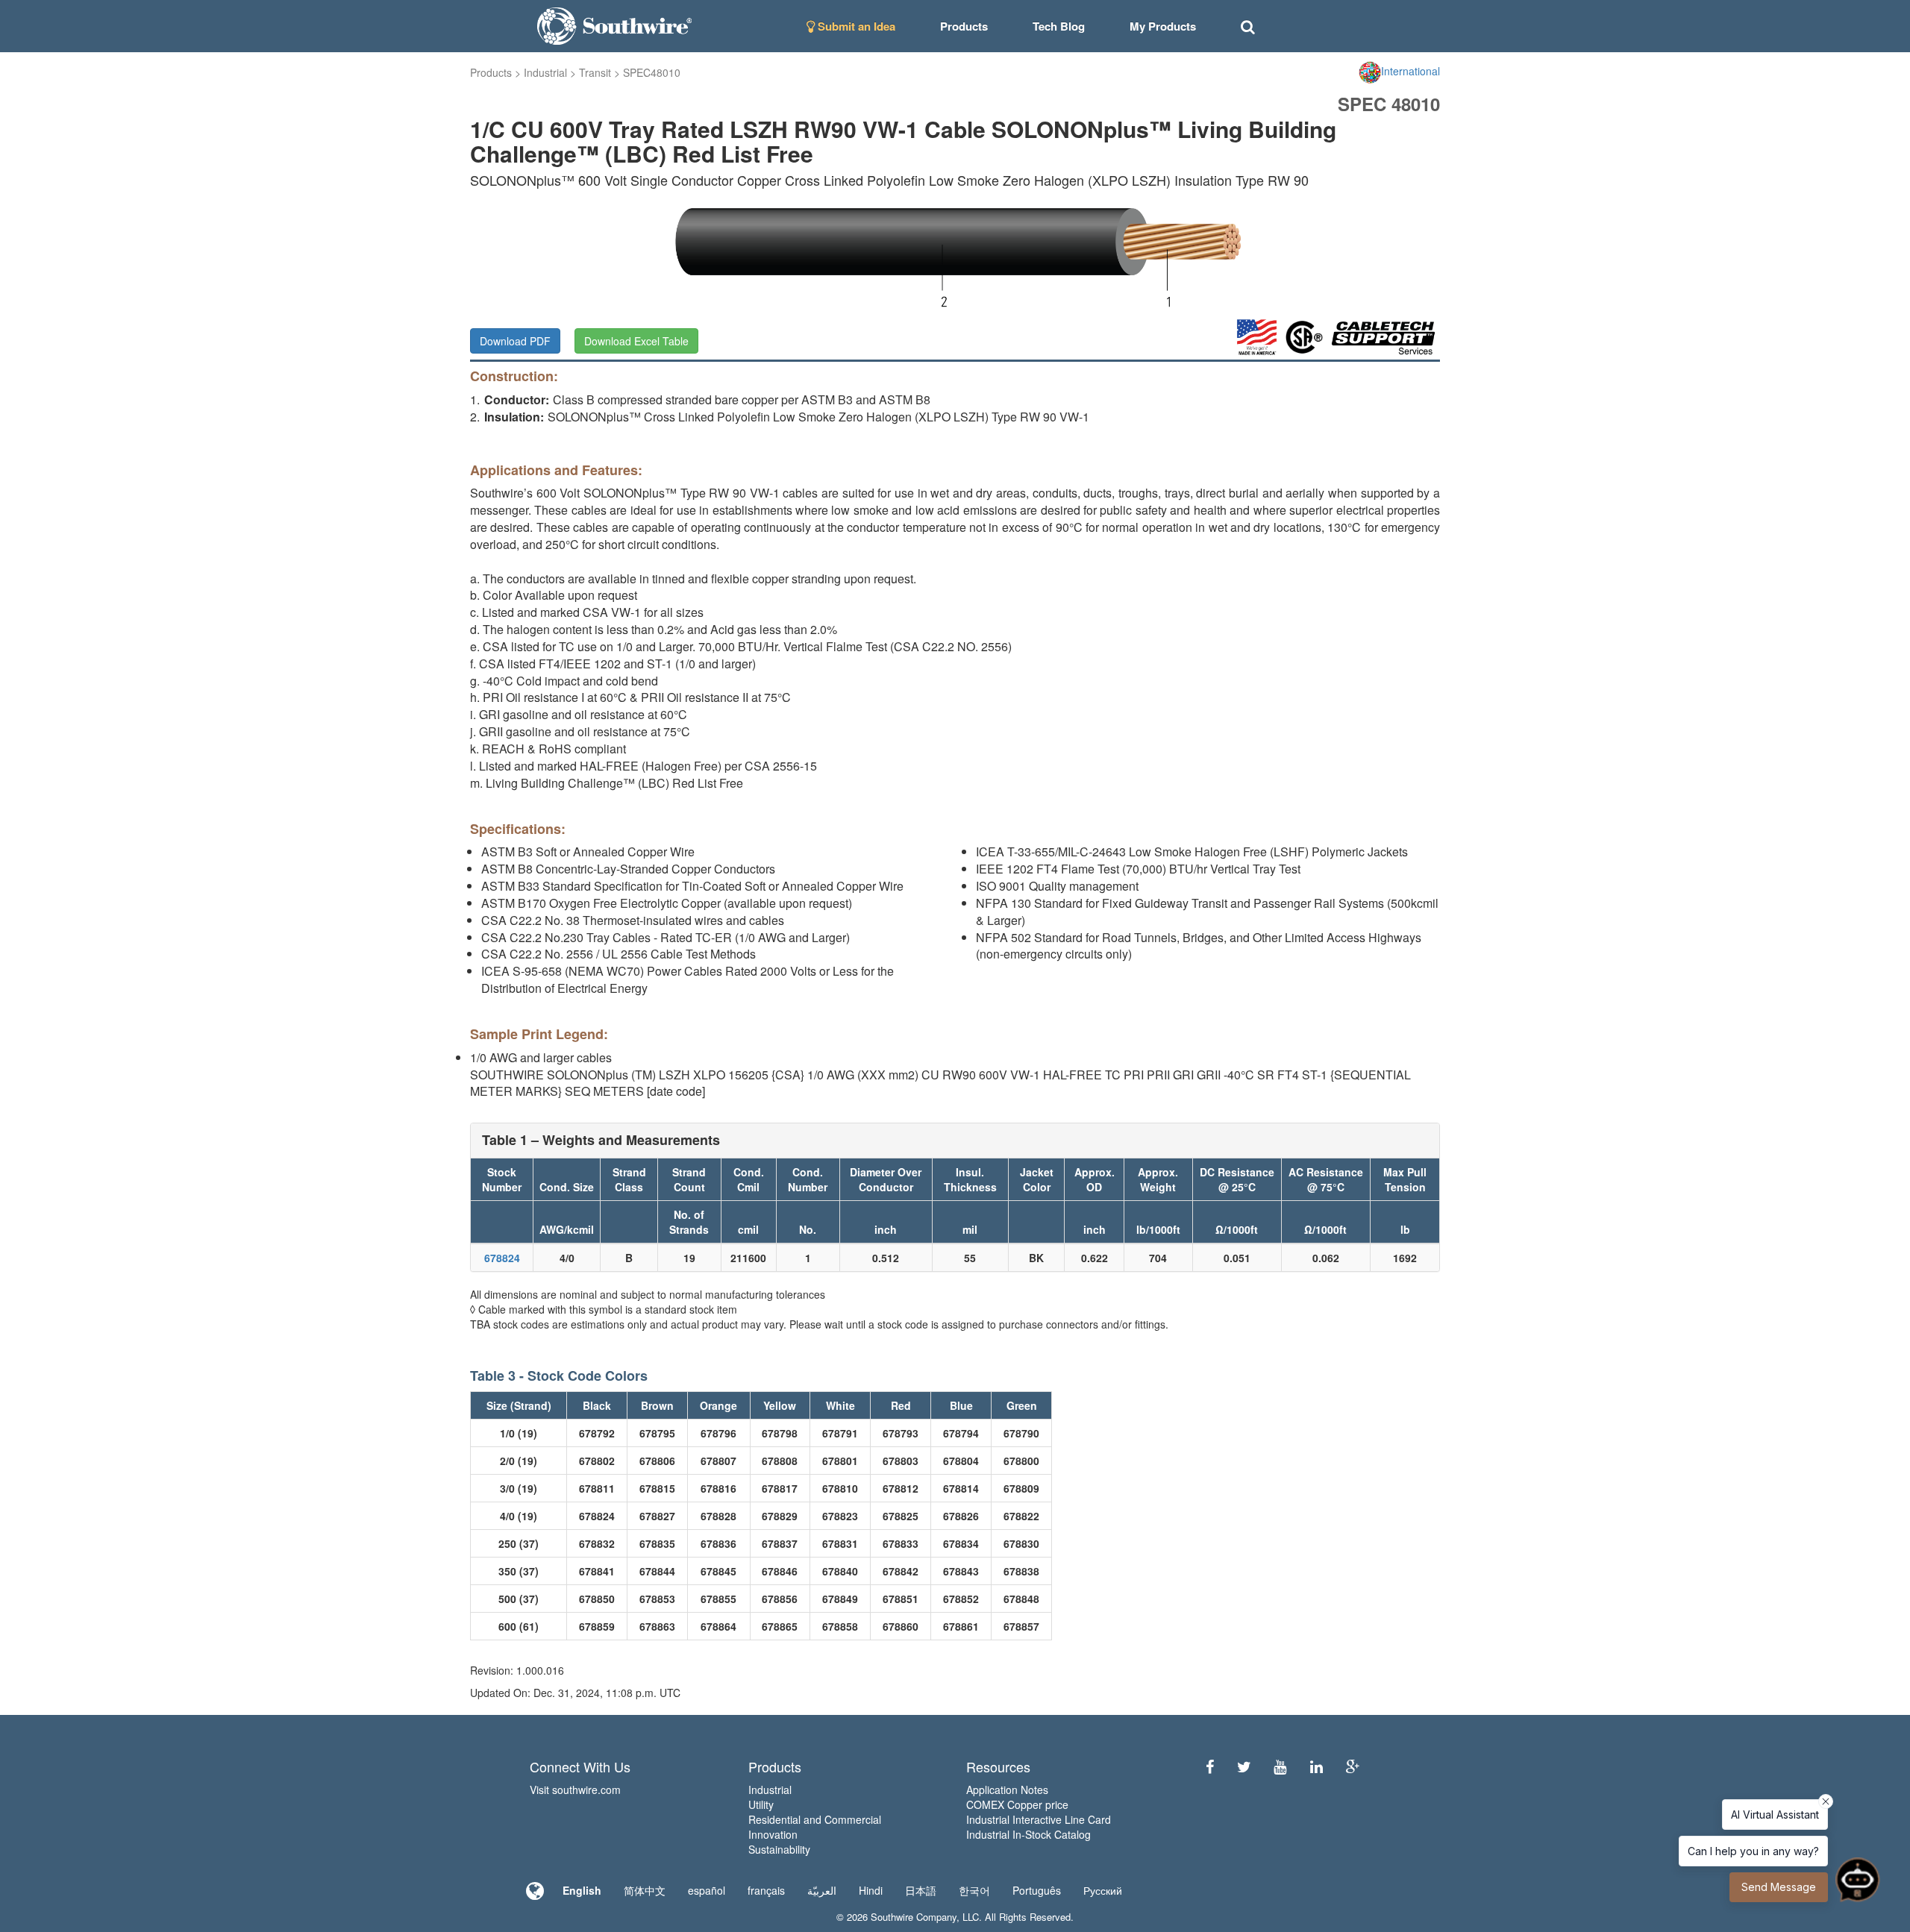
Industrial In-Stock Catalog (1028, 1834)
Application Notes (1007, 1790)
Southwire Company (914, 1917)
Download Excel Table (636, 341)
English (582, 1890)
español (707, 1890)
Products (491, 72)
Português (1037, 1890)
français (766, 1890)
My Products (1163, 26)
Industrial (545, 72)
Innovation (773, 1834)
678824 (502, 1258)
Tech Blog (1059, 26)
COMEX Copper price (1017, 1804)
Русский (1103, 1890)
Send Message (1779, 1887)
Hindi (871, 1890)
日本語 (921, 1890)
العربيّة (822, 1890)
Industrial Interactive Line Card (1039, 1819)
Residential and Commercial (815, 1819)
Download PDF (515, 341)
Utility (761, 1804)
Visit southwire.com (575, 1790)
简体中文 (645, 1890)
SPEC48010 (652, 72)
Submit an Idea (855, 26)
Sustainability (779, 1849)
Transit (595, 72)
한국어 (974, 1890)
